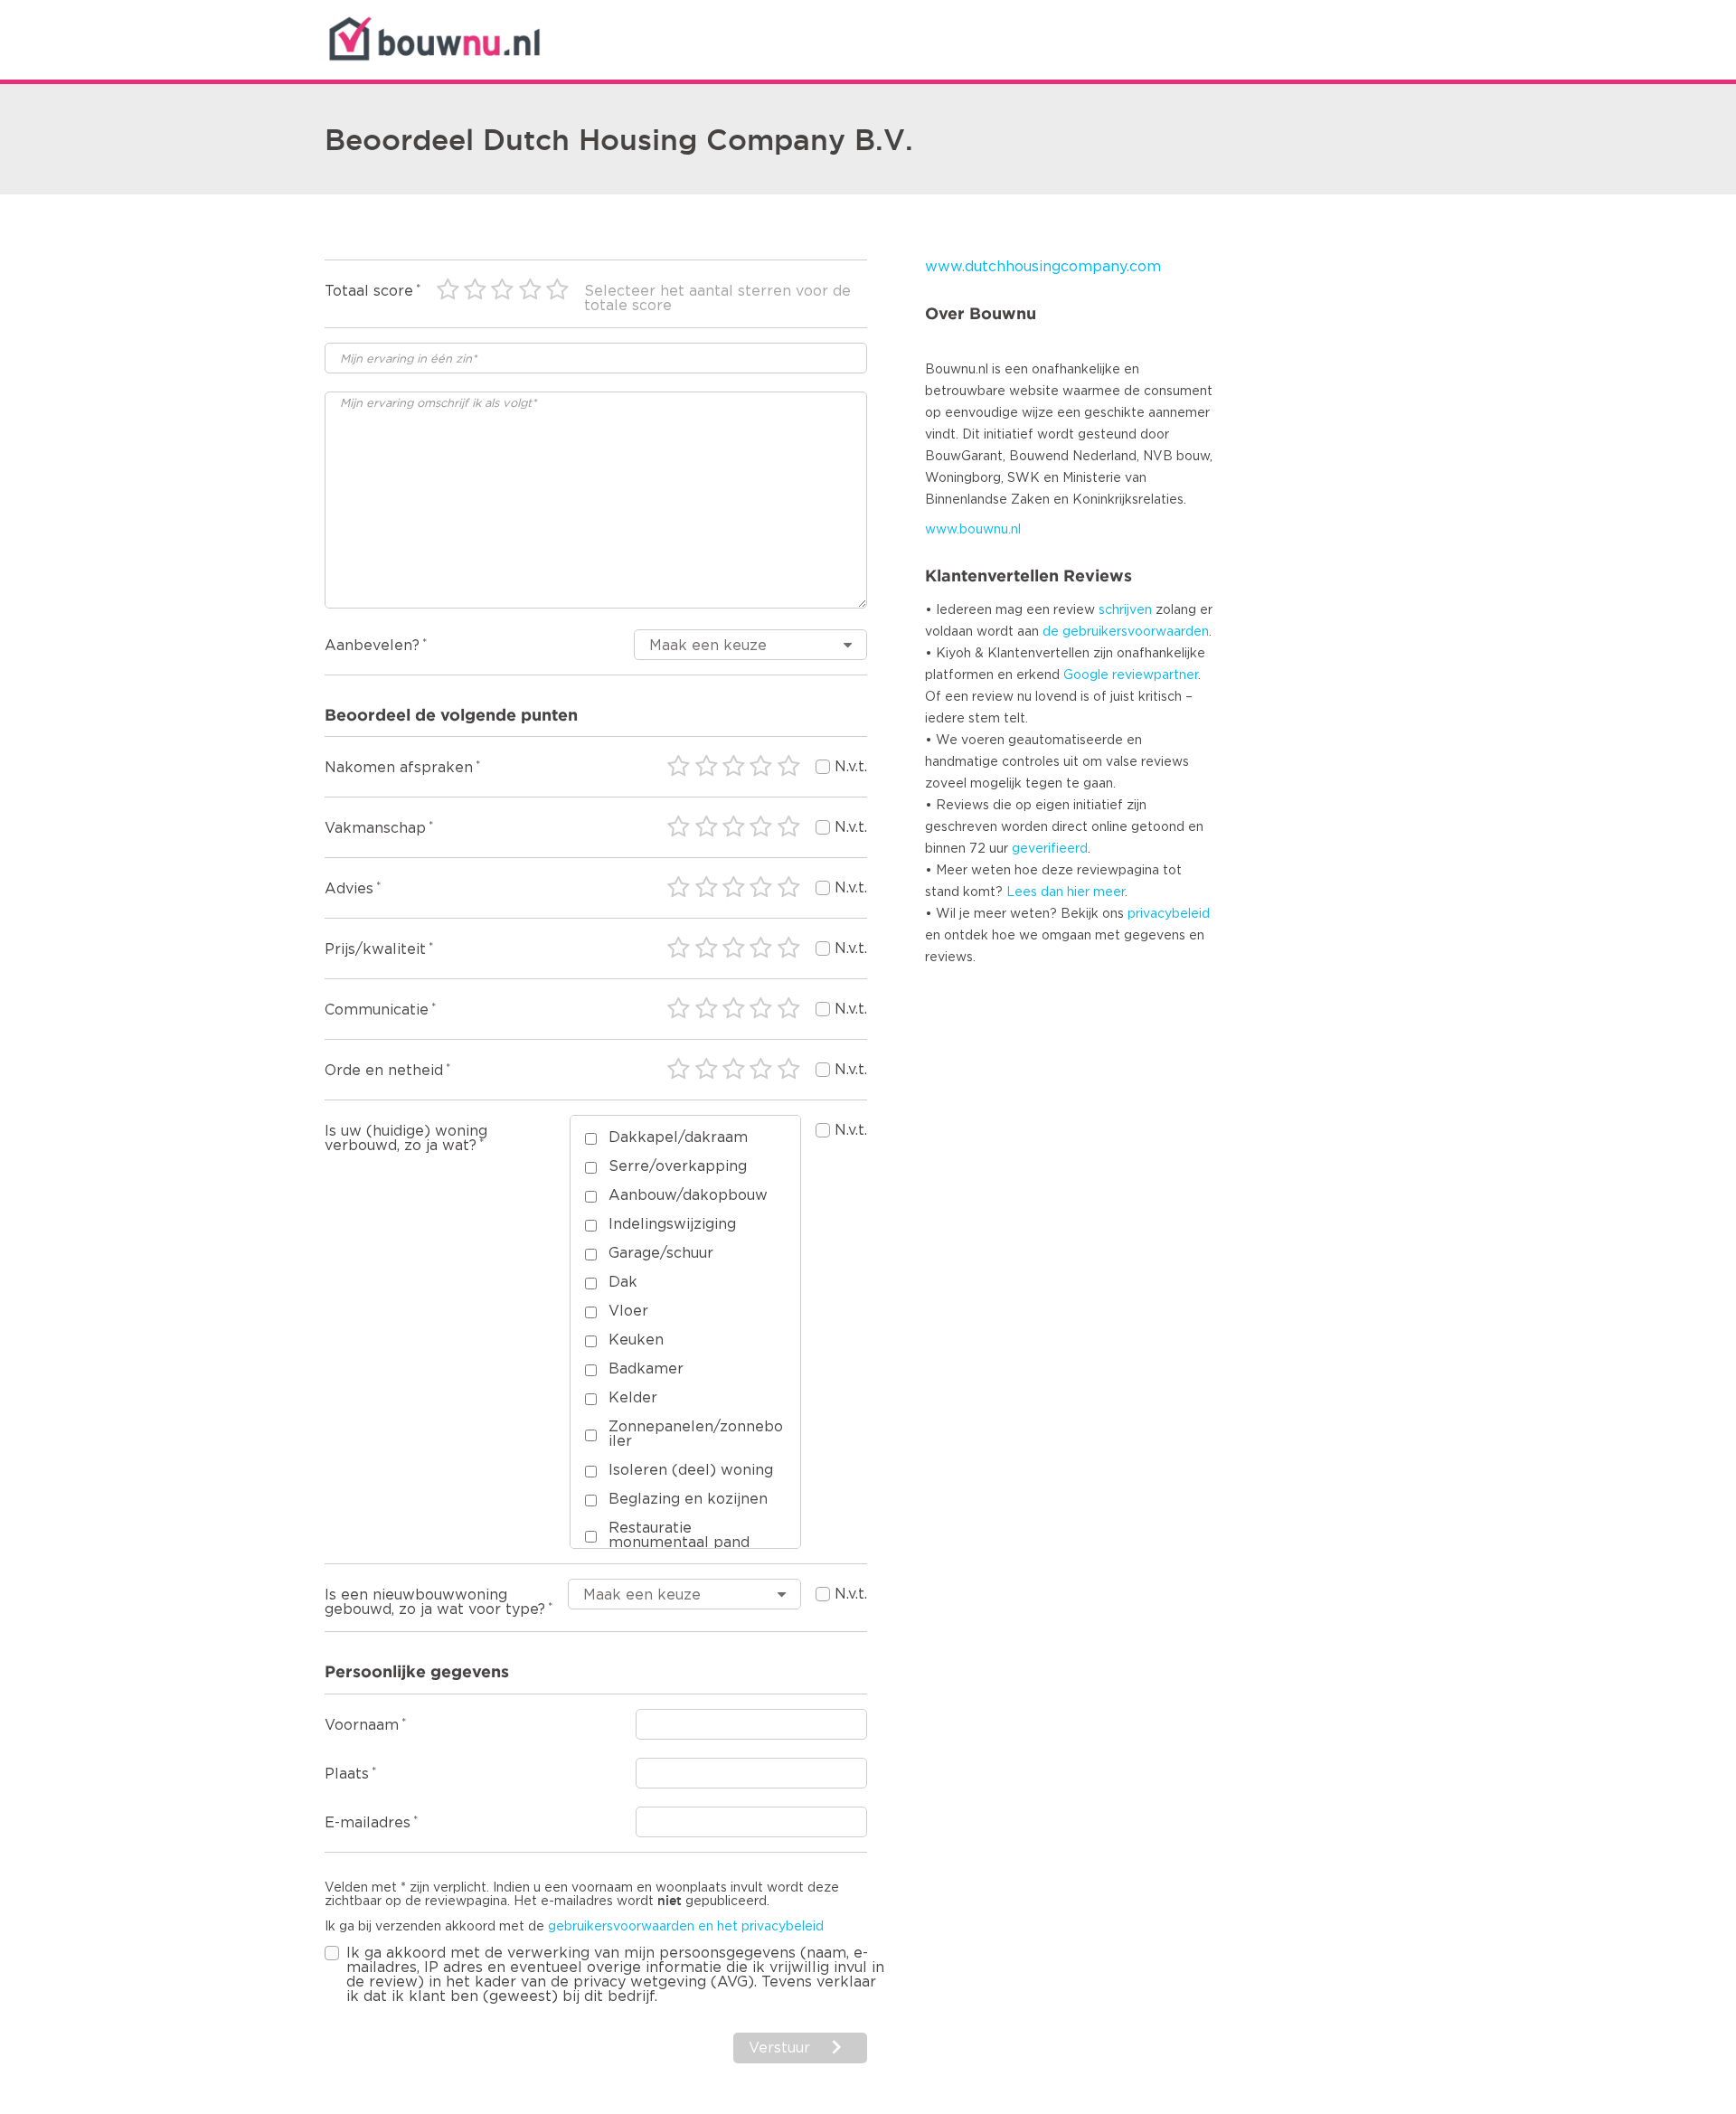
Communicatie (377, 1010)
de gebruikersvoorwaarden (1126, 632)
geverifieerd (1050, 849)
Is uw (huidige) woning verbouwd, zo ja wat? (406, 1138)
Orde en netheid (384, 1071)
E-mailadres (368, 1823)
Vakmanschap (375, 828)
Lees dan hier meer (1066, 892)
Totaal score (369, 291)
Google (1086, 675)
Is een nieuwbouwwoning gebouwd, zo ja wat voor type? (435, 1602)
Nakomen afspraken (399, 768)
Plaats (347, 1774)
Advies (349, 889)
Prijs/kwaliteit (375, 949)
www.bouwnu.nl (973, 530)
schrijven (1125, 610)
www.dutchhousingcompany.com (1043, 267)
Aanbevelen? (372, 646)
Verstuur (779, 2048)
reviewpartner (1155, 675)
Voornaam (362, 1725)
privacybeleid (1169, 914)
